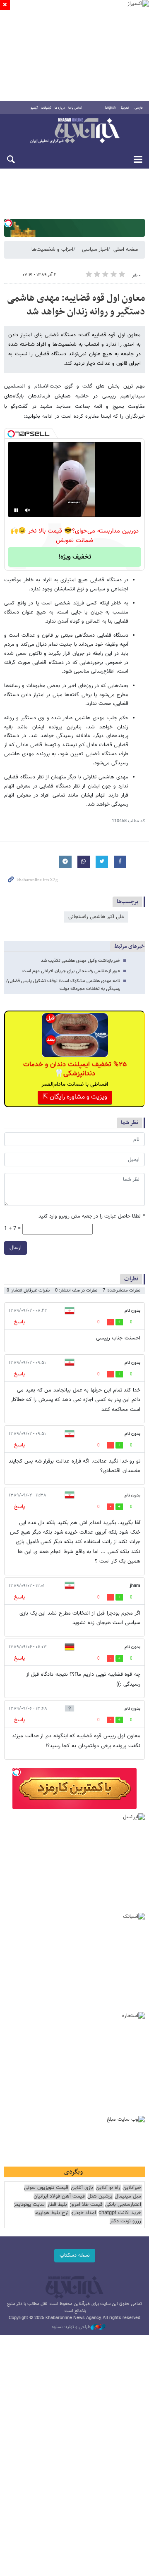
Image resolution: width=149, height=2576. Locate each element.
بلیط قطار (57, 2205)
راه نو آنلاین (108, 2188)
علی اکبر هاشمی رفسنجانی (96, 917)
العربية (125, 108)
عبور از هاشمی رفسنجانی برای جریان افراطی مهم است (71, 971)
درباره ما (60, 108)
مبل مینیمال (128, 2197)
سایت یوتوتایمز (29, 2205)
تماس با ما (75, 108)
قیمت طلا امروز (86, 2205)
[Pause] (16, 510)
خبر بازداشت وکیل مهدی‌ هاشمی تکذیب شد (81, 961)
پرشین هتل (100, 2197)
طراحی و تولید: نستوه (71, 2327)
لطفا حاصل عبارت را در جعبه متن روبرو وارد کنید (92, 1217)
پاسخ (19, 1322)
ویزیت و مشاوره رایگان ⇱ (75, 1097)
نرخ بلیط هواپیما (52, 2213)
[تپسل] (8, 223)
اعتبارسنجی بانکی (123, 2205)
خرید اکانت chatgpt (120, 2213)
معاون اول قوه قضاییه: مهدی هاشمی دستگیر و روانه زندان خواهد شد (76, 305)
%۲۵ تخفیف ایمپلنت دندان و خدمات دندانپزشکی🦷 (75, 1069)
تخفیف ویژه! (75, 557)
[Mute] (28, 510)
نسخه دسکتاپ (75, 2255)
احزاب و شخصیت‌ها (52, 250)
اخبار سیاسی (95, 250)
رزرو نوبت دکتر (125, 2221)
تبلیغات (46, 108)
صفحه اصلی (126, 250)
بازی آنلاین (82, 2188)
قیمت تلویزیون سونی (46, 2188)
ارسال (16, 1248)
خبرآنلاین (74, 131)
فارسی (139, 108)
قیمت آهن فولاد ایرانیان (59, 2197)
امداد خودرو (84, 2213)
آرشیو (34, 108)
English (110, 108)
